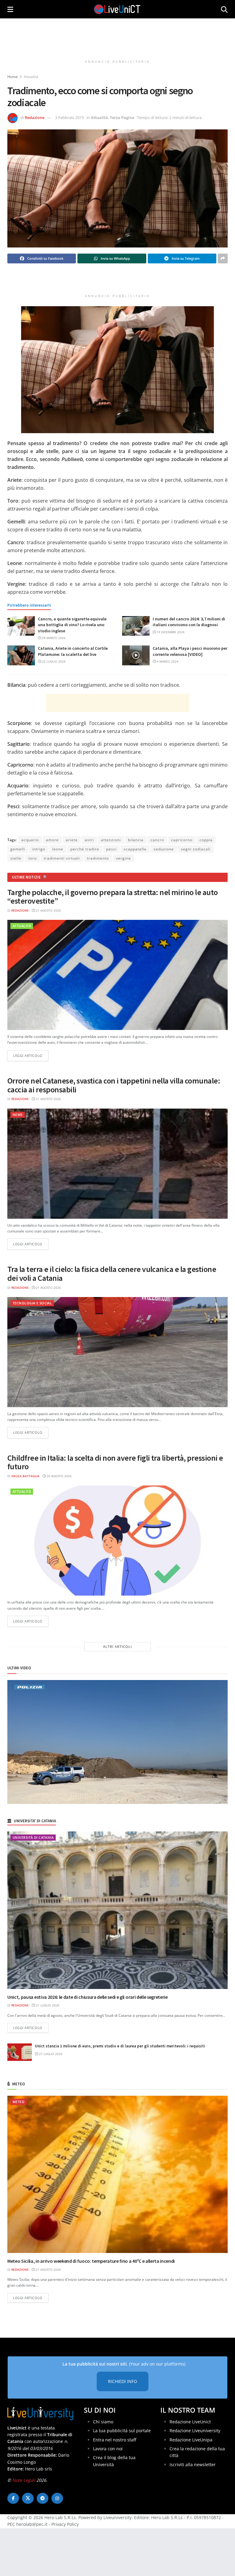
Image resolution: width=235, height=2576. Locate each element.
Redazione (35, 117)
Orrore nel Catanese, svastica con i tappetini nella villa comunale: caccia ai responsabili (114, 1085)
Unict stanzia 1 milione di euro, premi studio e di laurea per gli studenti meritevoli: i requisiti (120, 2046)
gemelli (18, 849)
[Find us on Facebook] (13, 2498)
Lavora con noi (108, 2449)
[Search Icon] (224, 9)
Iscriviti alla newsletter (193, 2464)
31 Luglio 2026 (47, 2005)
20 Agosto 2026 (59, 1476)
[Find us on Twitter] (28, 2498)
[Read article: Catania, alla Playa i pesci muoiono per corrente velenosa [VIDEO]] (136, 655)
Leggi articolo (31, 1055)
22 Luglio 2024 (53, 661)
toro (33, 858)
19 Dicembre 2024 (170, 632)
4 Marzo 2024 (167, 661)
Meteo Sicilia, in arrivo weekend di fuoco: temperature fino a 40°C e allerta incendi (91, 2261)
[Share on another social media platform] (223, 258)
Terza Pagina (122, 117)
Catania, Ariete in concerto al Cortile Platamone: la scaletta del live (73, 651)
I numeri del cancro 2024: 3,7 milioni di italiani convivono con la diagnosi (189, 622)
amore (52, 840)
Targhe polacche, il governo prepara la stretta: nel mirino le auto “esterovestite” (113, 897)
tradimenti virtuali (62, 858)
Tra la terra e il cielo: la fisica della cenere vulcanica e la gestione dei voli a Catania (112, 1273)
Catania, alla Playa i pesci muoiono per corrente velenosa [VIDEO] (190, 651)
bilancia (136, 840)
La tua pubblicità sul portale (122, 2431)
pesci (111, 849)
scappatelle (135, 849)
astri (89, 840)
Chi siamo (103, 2422)
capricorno (182, 840)
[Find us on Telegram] (43, 2498)
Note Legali (24, 2480)
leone (58, 849)
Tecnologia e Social (32, 1303)
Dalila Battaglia (25, 1476)
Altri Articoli (117, 1647)
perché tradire (85, 849)
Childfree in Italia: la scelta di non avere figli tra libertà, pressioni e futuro (115, 1462)
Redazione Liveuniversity (195, 2431)
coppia (206, 840)
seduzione (164, 849)
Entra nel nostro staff (115, 2440)
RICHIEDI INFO (123, 2382)
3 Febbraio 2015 (69, 117)
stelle (16, 858)
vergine (123, 858)
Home (13, 77)
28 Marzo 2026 (53, 638)
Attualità (31, 77)
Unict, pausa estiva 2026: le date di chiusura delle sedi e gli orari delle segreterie (88, 1997)
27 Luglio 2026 (50, 2054)
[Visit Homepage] (117, 9)
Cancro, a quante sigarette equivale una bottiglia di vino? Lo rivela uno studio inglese (72, 625)
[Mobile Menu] (10, 9)
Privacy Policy (65, 2524)
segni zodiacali (196, 849)
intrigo (39, 849)
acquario (30, 840)
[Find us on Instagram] (57, 2498)
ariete (72, 840)
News (18, 1115)
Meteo (19, 2102)
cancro (157, 840)
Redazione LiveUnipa (191, 2440)
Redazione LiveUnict (190, 2422)
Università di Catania (33, 1837)
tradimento (98, 858)
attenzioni (111, 840)
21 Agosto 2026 (48, 910)
